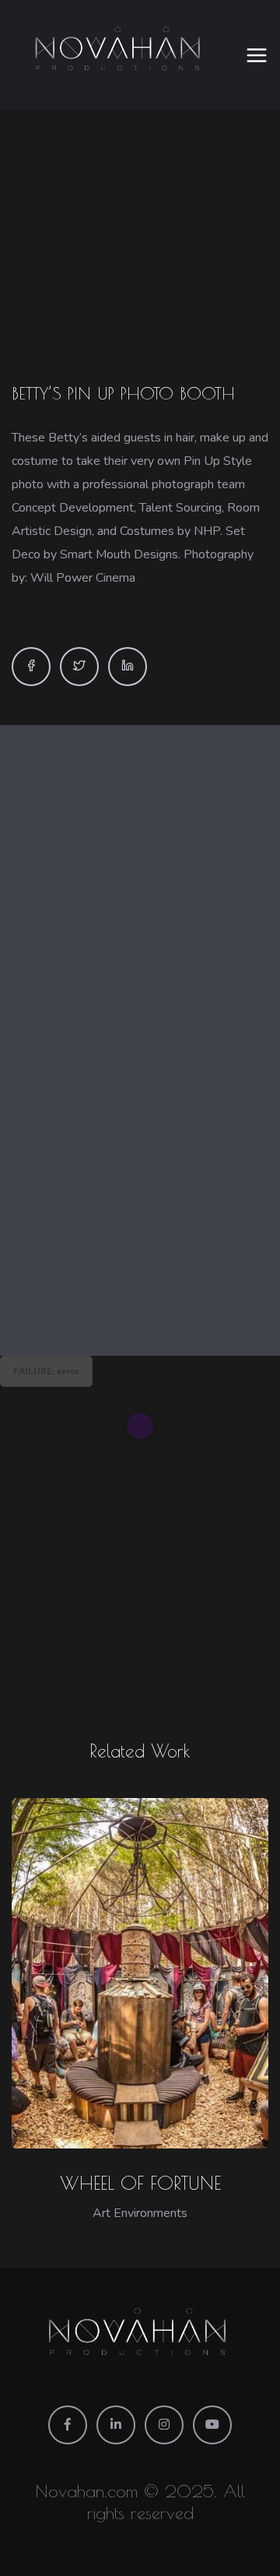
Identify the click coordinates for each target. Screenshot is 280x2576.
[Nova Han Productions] (120, 55)
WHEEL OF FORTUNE (140, 2183)
